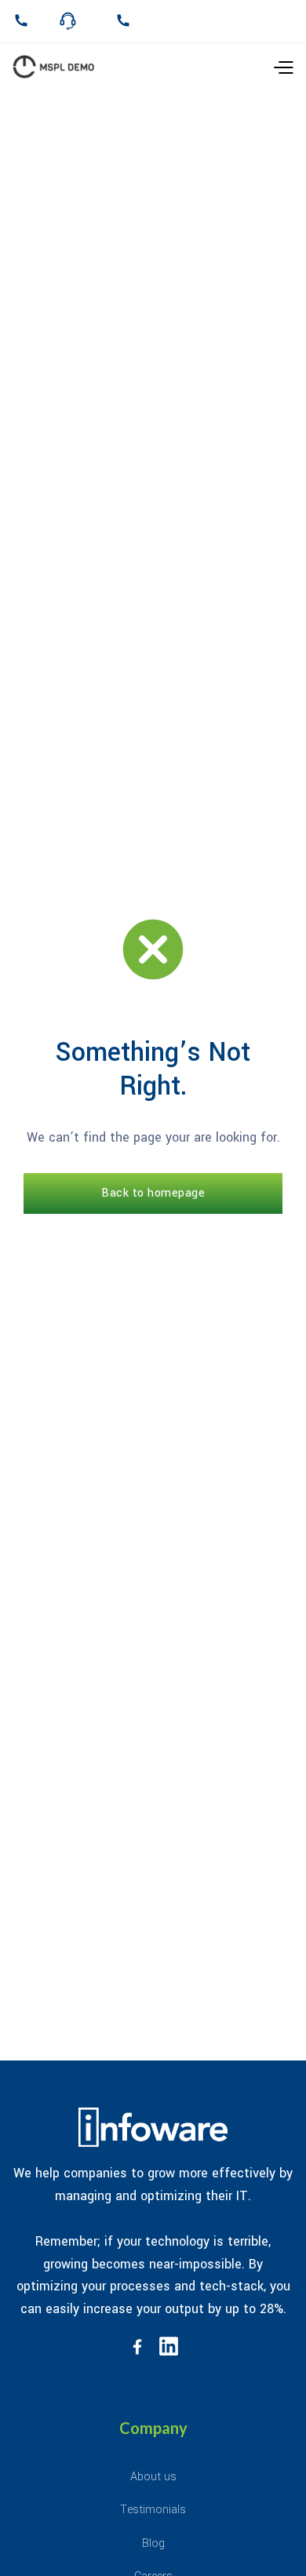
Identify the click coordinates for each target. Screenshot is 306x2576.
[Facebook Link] (137, 2346)
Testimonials (153, 2510)
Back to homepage (153, 1193)
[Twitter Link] (169, 2346)
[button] (244, 67)
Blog (153, 2543)
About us (153, 2477)
